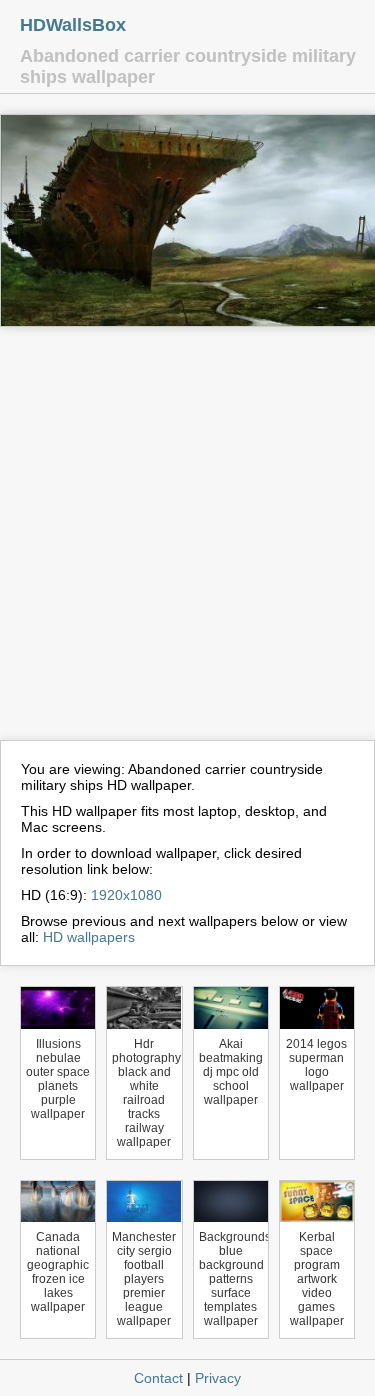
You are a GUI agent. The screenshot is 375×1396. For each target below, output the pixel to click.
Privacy (218, 1378)
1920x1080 (126, 895)
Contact (158, 1378)
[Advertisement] (187, 542)
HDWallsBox (73, 25)
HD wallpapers (89, 937)
